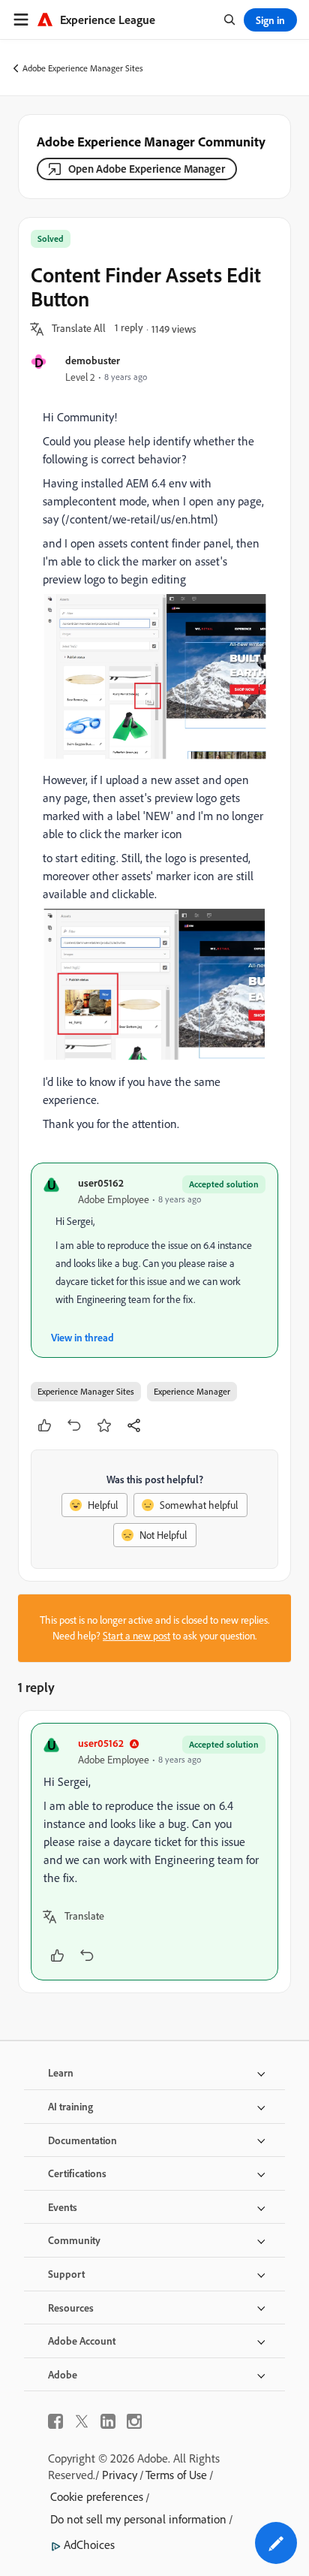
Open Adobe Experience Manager (147, 169)
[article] (154, 1852)
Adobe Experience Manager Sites (83, 68)
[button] (79, 329)
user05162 (101, 1182)
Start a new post (136, 1636)
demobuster (93, 360)
